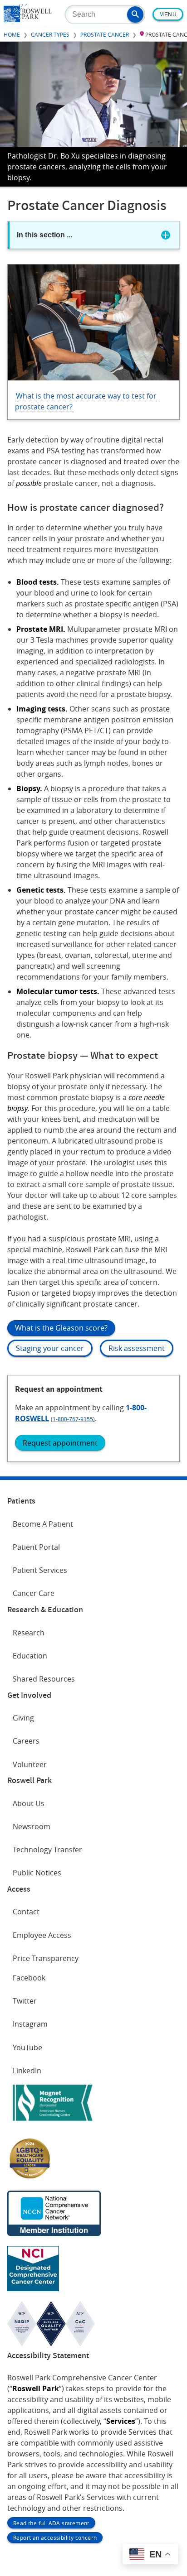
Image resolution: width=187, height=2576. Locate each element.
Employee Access (42, 1935)
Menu (168, 14)
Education (30, 1656)
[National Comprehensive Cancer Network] (54, 2233)
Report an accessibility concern (55, 2538)
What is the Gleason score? (61, 1328)
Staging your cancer (50, 1348)
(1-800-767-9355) (73, 1419)
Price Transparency (46, 1958)
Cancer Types (50, 34)
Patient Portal (36, 1547)
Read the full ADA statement (51, 2523)
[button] (135, 14)
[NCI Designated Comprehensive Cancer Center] (33, 2288)
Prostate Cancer (105, 34)
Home (12, 34)
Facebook (29, 1978)
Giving (23, 1718)
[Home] (28, 19)
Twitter (25, 2001)
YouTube (27, 2047)
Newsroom (32, 1826)
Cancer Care (34, 1593)
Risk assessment (137, 1348)
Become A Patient (43, 1524)
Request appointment (60, 1443)
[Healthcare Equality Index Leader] (30, 2178)
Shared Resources (44, 1679)
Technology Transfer (47, 1850)
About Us (29, 1803)
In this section (44, 235)
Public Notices (37, 1873)
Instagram (30, 2024)
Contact (26, 1912)
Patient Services (40, 1570)
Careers (26, 1741)
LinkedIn (27, 2071)
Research (29, 1633)
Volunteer (30, 1764)
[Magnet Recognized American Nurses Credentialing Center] (53, 2123)
